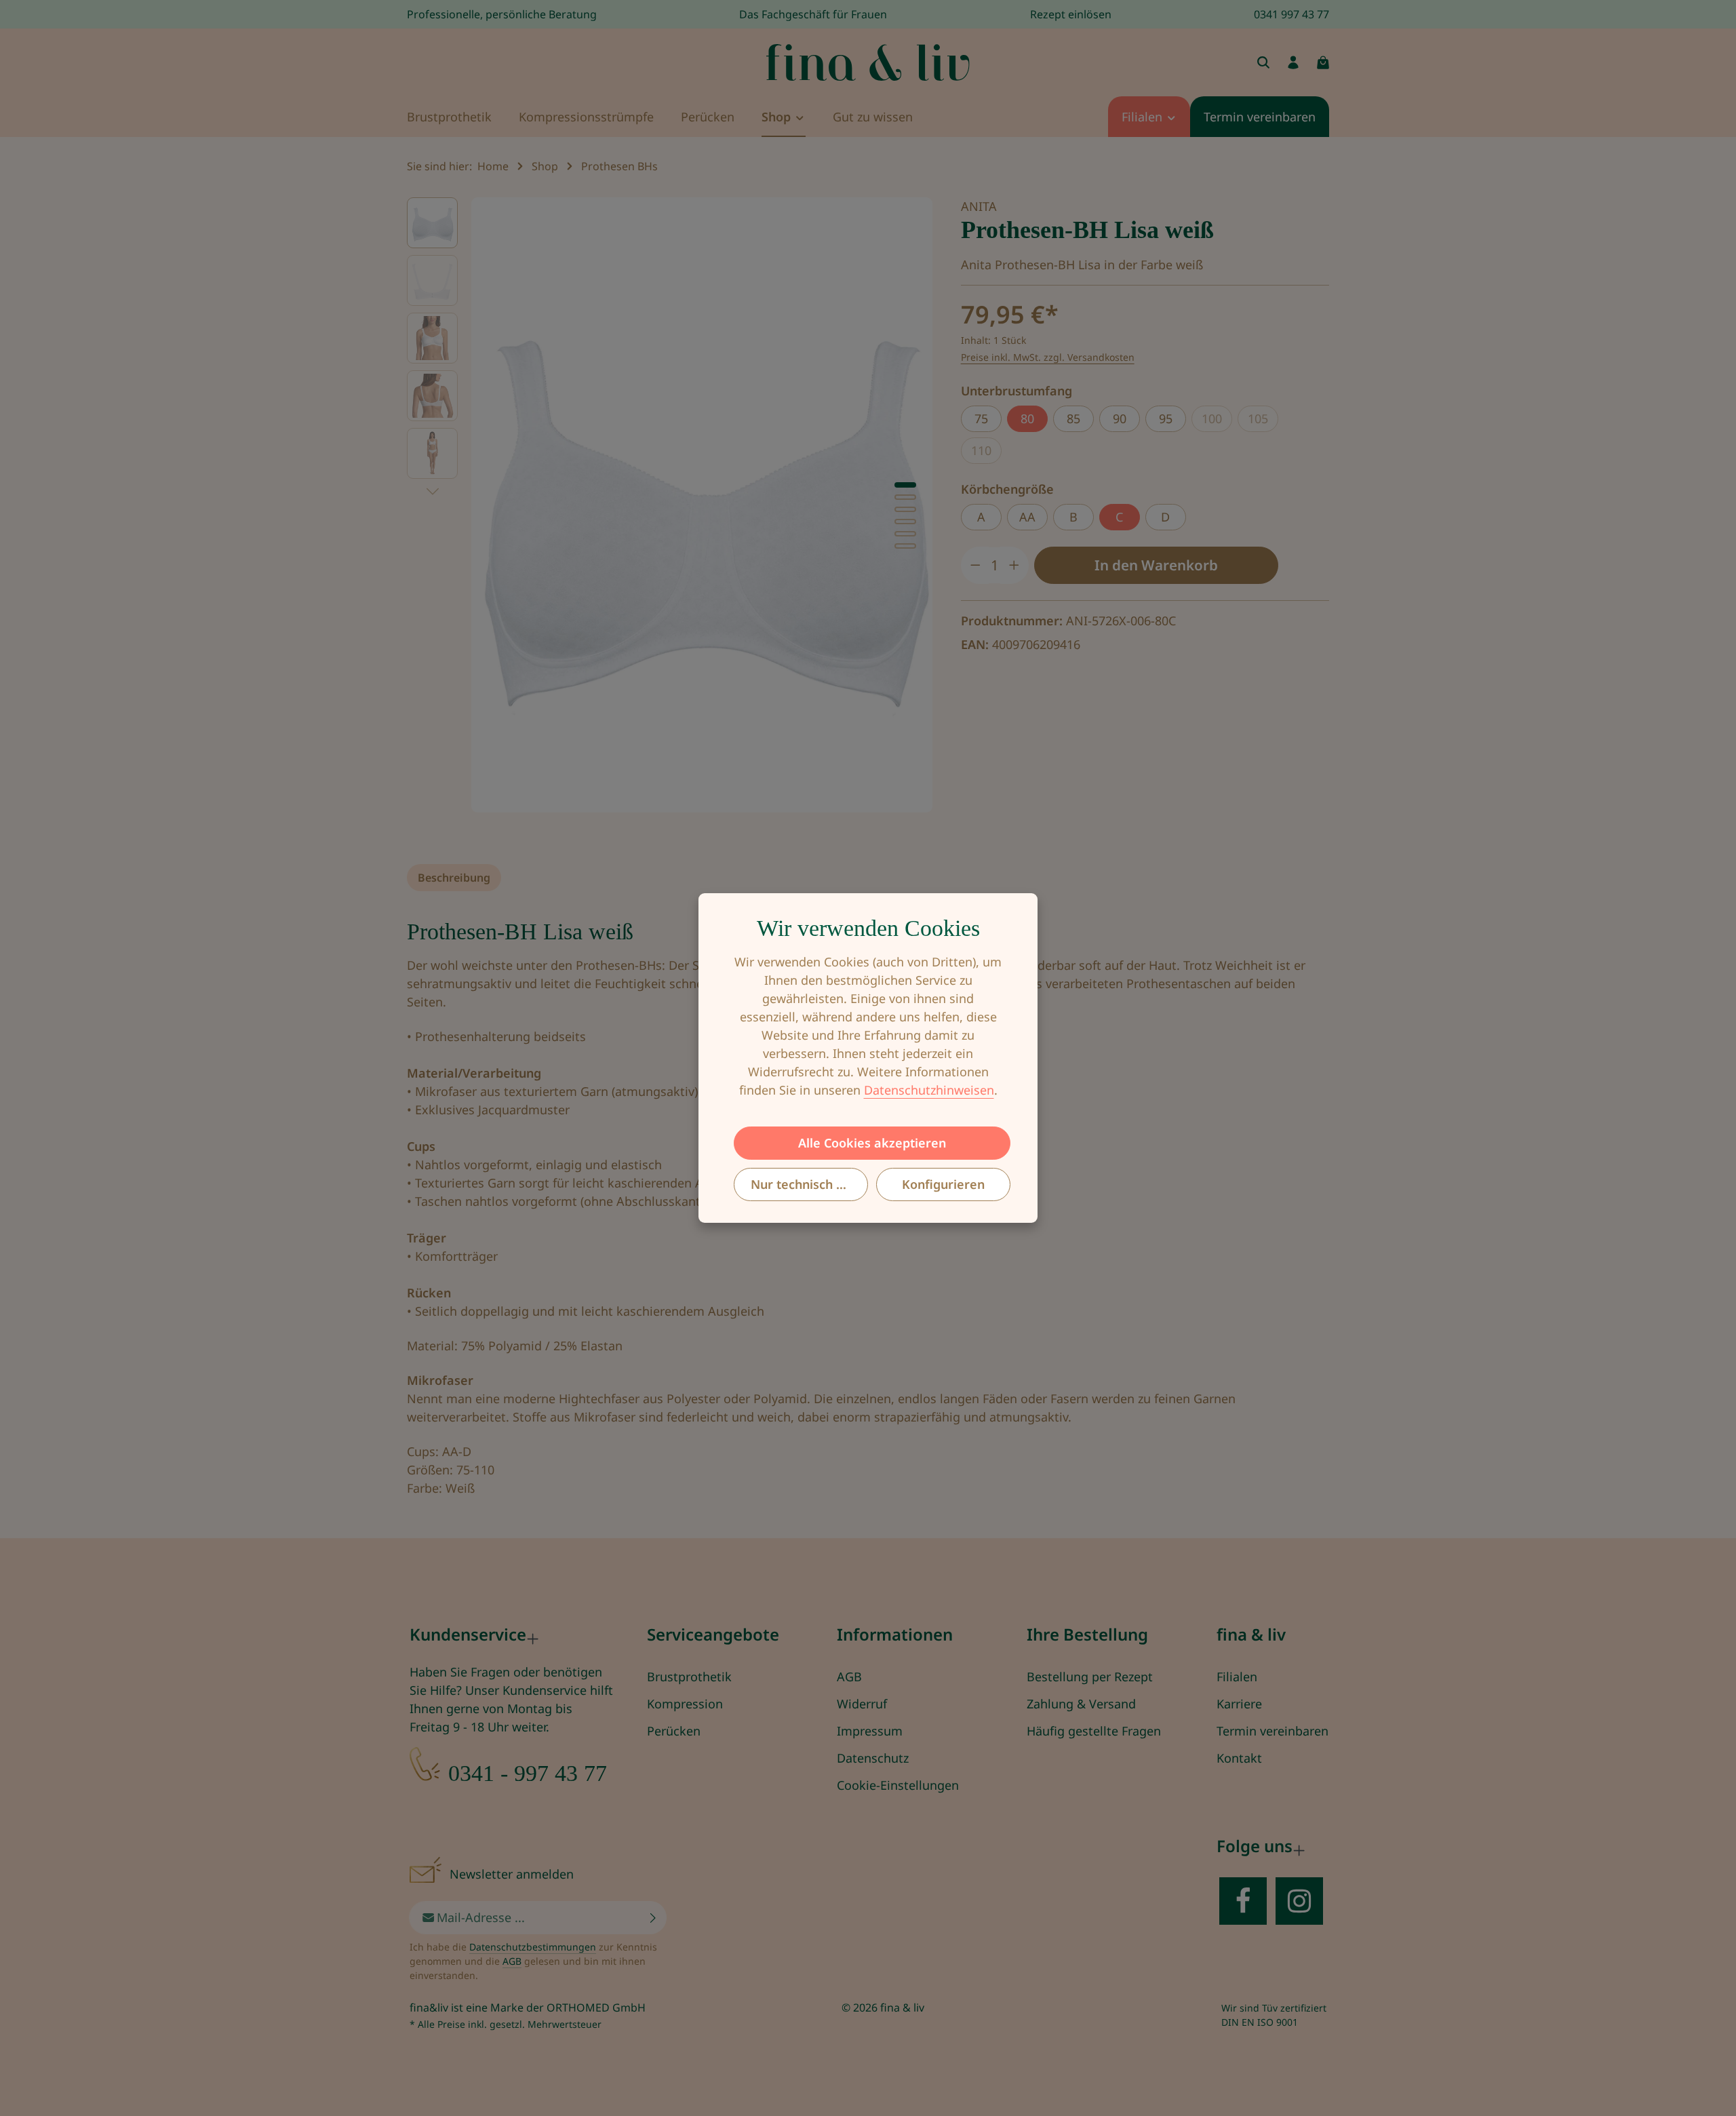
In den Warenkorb (1156, 565)
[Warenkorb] (1323, 62)
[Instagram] (1299, 1901)
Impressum (870, 1731)
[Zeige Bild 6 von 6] (905, 546)
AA (1027, 517)
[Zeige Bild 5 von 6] (905, 534)
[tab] (454, 878)
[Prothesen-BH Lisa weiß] (702, 505)
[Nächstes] (433, 492)
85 (1073, 418)
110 (986, 453)
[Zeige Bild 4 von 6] (905, 522)
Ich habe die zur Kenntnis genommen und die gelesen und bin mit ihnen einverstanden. (533, 1961)
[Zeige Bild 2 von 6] (905, 497)
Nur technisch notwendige (809, 1184)
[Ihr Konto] (1293, 62)
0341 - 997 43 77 (528, 1773)
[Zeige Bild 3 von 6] (905, 509)
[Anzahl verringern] (975, 565)
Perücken (674, 1731)
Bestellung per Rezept (1090, 1677)
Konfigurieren (943, 1184)
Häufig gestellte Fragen (1094, 1731)
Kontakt (1239, 1758)
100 (1217, 421)
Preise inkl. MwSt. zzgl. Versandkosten (1048, 357)
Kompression (685, 1704)
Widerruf (862, 1704)
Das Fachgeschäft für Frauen (813, 14)
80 (1027, 418)
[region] (670, 505)
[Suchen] (1263, 62)
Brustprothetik (689, 1677)
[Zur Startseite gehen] (868, 62)
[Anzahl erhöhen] (1014, 565)
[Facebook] (1243, 1901)
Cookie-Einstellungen (898, 1785)
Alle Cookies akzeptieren (872, 1143)
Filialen (1237, 1677)
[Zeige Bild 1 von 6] (905, 485)
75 (981, 418)
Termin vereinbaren (1273, 1731)
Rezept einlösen (1071, 14)
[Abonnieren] (653, 1918)
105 (1263, 421)
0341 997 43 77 (1291, 14)
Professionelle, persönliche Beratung (502, 14)
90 (1120, 418)
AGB (849, 1677)
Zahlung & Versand (1081, 1704)
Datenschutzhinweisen (929, 1090)
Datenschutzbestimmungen (533, 1947)
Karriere (1239, 1704)
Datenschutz (873, 1758)
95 (1166, 418)
